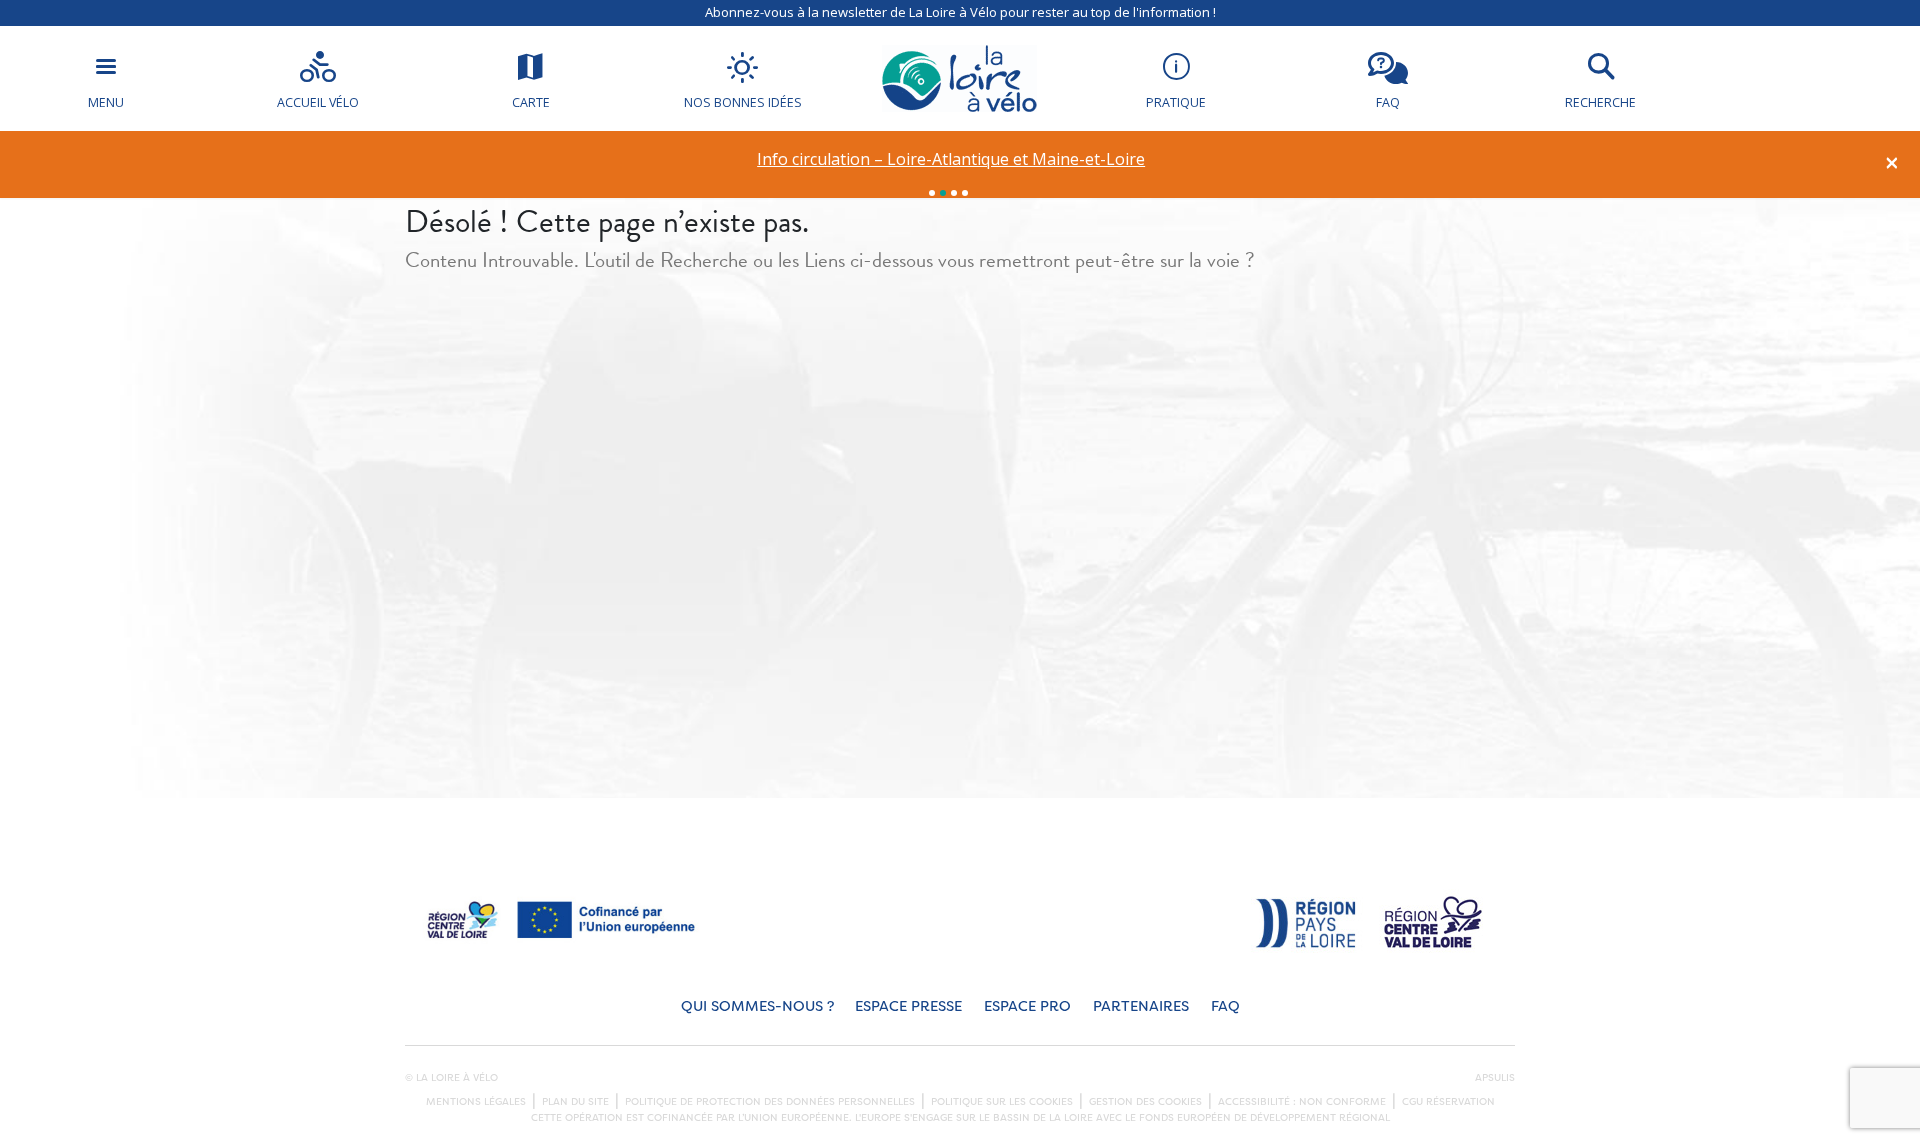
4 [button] (965, 193)
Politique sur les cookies (1002, 1102)
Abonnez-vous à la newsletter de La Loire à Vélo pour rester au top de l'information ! (960, 12)
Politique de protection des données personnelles (770, 1102)
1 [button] (932, 193)
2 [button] (943, 193)
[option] (951, 159)
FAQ (1225, 1006)
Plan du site (575, 1102)
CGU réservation (1448, 1102)
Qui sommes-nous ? (757, 1006)
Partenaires (1141, 1006)
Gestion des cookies (1145, 1102)
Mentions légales (476, 1102)
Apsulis (1495, 1078)
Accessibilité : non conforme (1302, 1102)
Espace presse (908, 1006)
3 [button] (954, 193)
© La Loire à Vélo (451, 1078)
